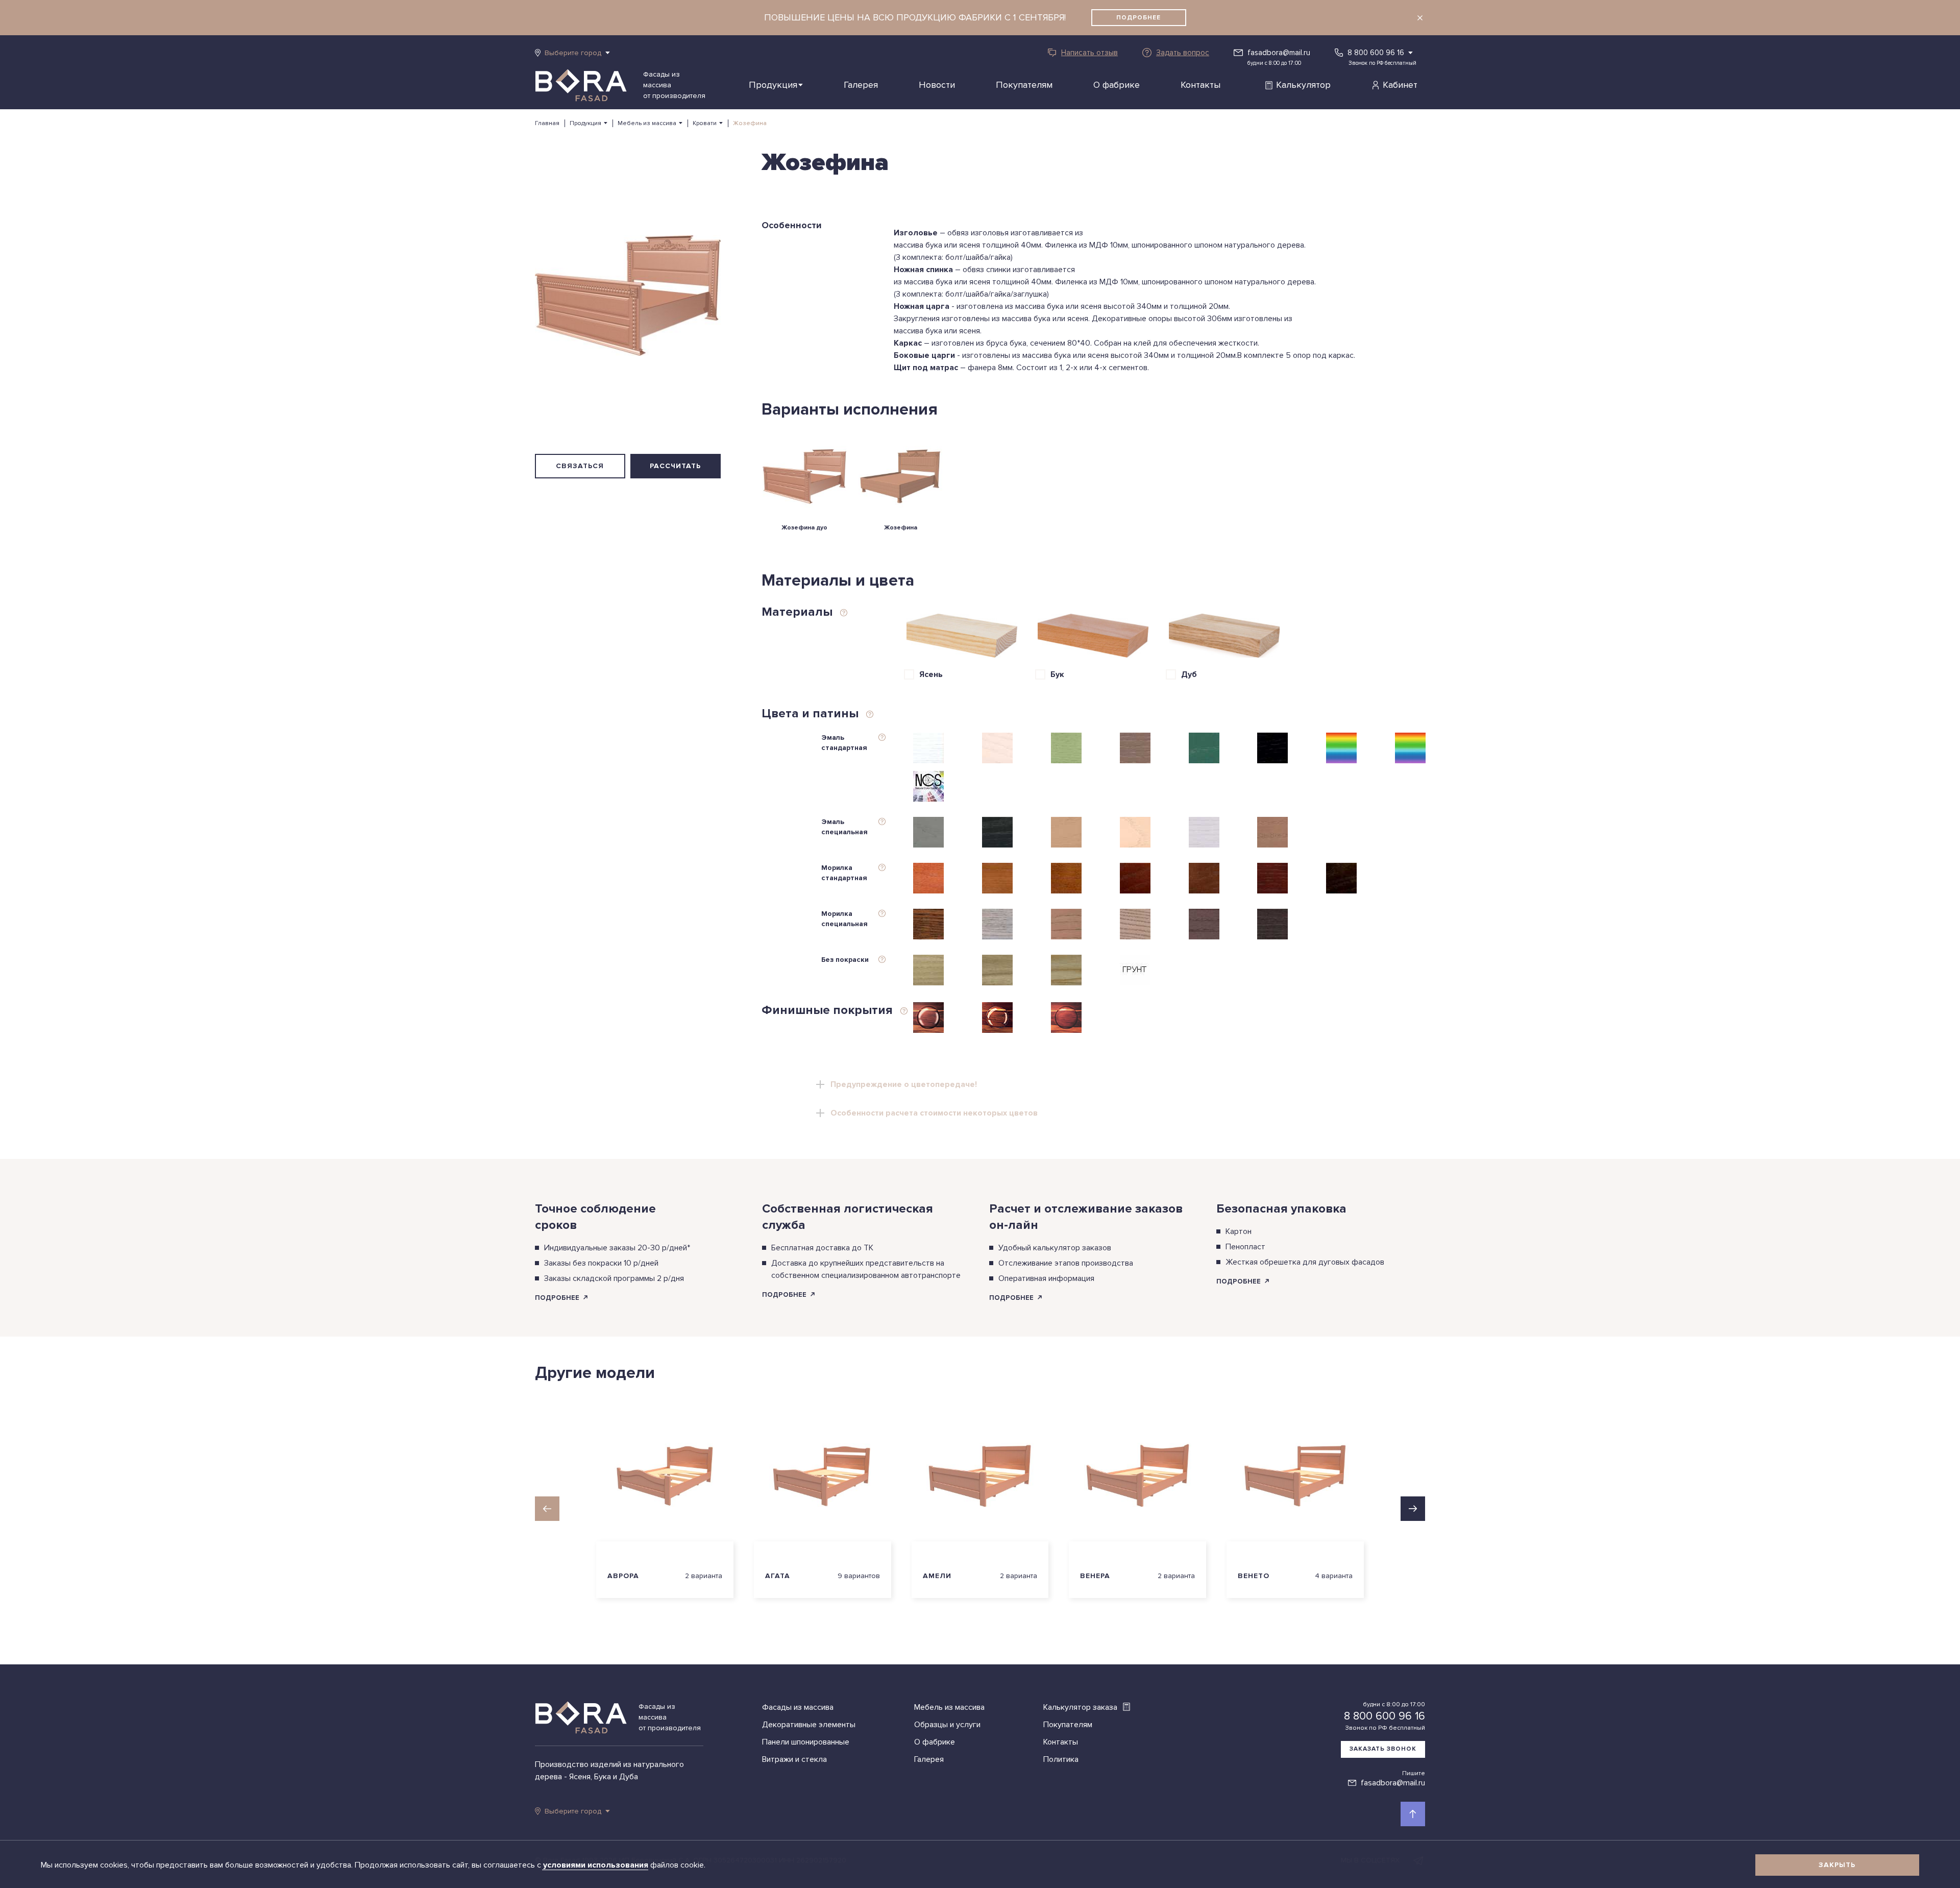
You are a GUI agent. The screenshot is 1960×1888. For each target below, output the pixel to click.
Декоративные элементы (809, 1725)
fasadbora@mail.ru (1279, 53)
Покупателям (1024, 85)
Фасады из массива (798, 1707)
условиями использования (597, 1865)
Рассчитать (675, 466)
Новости (937, 85)
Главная (547, 123)
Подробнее (1138, 18)
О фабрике (1117, 85)
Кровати (705, 123)
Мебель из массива (647, 123)
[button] (547, 1509)
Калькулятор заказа (1081, 1707)
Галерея (861, 85)
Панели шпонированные (806, 1742)
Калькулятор (1303, 85)
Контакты (1200, 85)
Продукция (773, 85)
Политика (1061, 1759)
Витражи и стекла (794, 1759)
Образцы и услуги (947, 1725)
